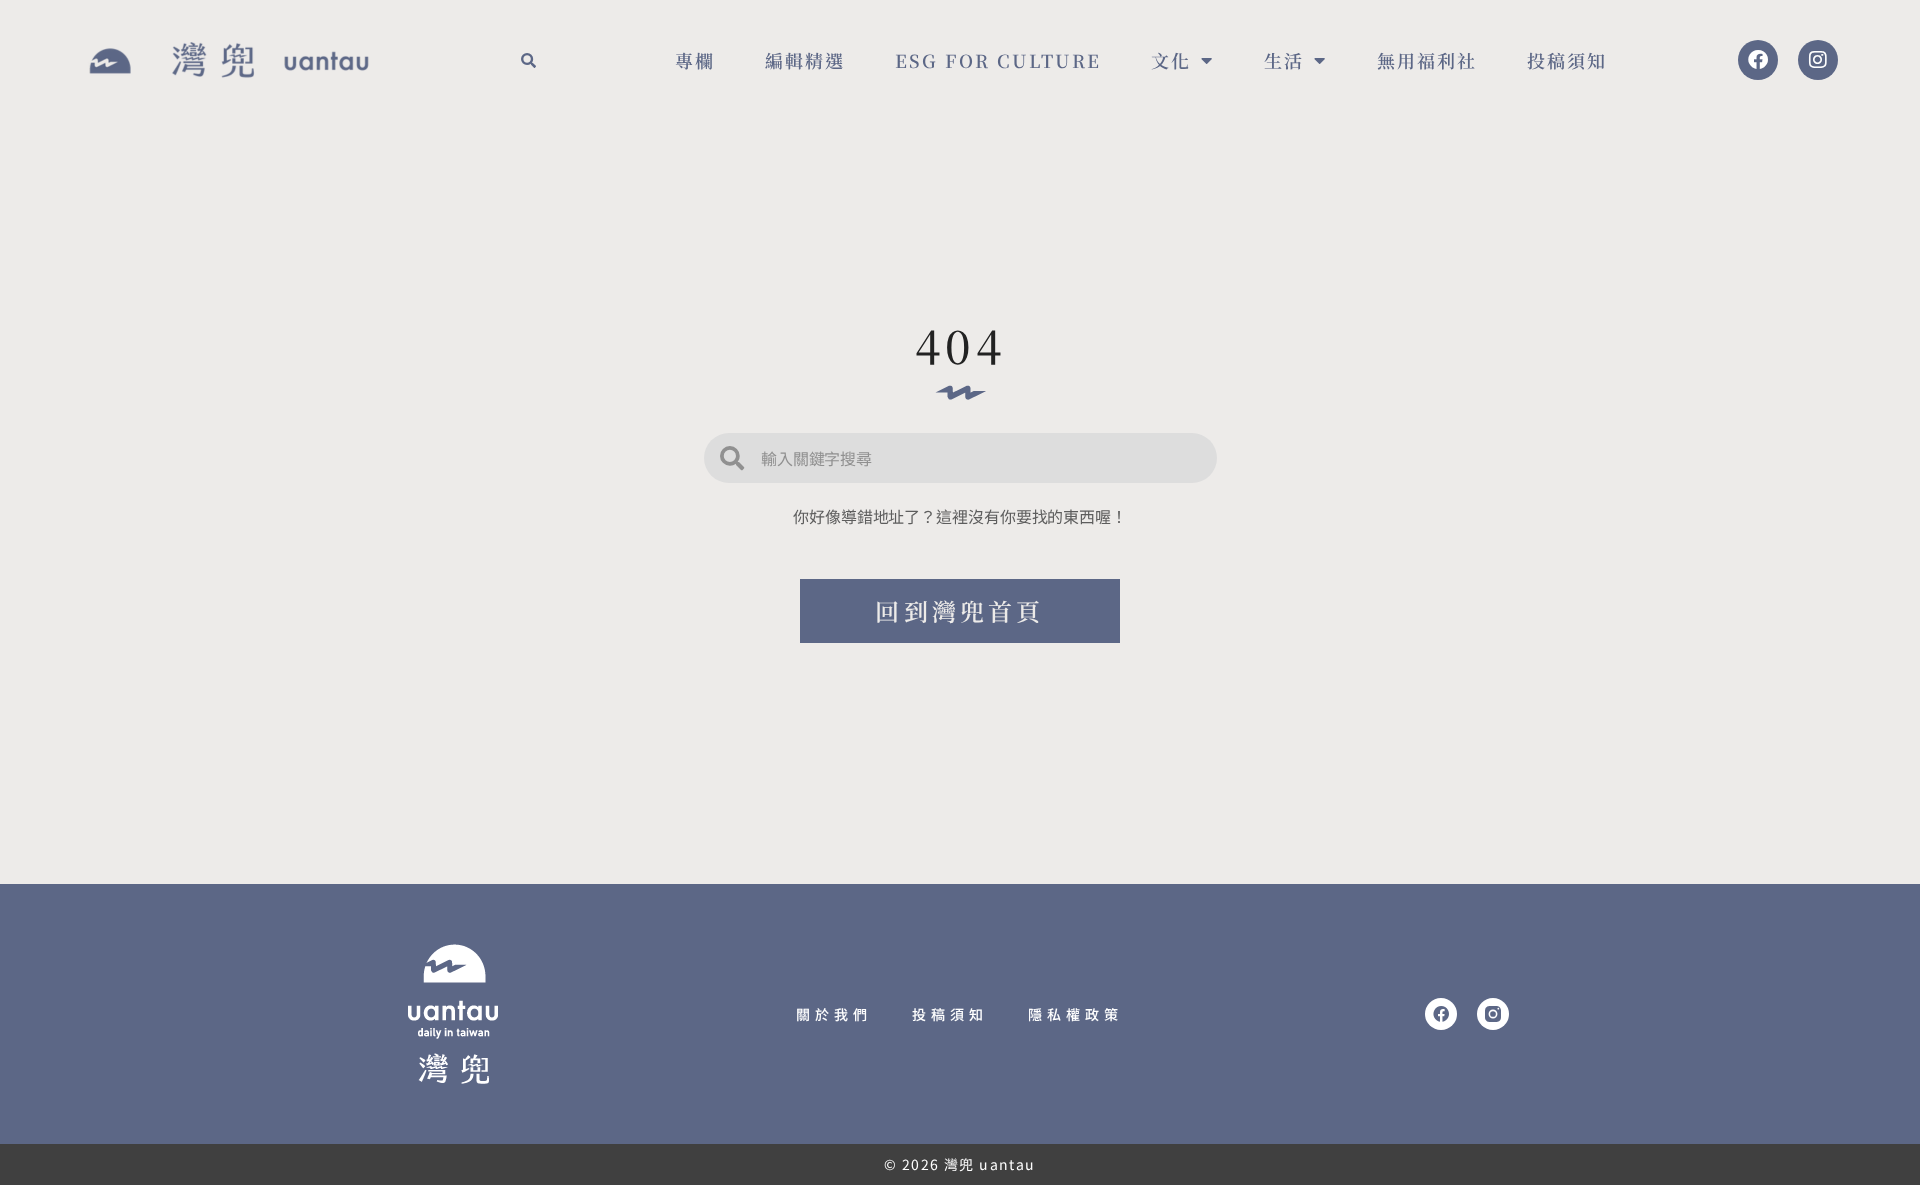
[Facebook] (1758, 60)
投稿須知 (1567, 60)
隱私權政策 (1075, 1014)
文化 (1171, 60)
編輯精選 (805, 60)
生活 (1284, 60)
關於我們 (834, 1014)
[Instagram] (1818, 60)
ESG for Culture (998, 60)
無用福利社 (1427, 60)
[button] (528, 60)
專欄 (695, 60)
